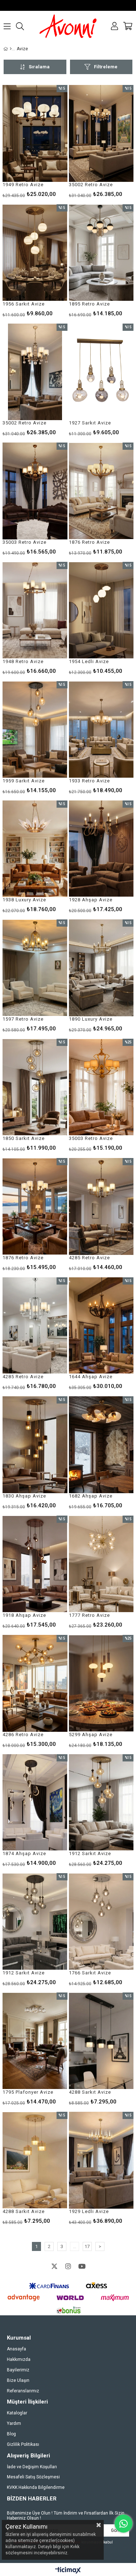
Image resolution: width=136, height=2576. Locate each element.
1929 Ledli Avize (89, 2211)
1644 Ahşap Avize (91, 1377)
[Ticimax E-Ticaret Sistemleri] (68, 2571)
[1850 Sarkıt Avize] (35, 1087)
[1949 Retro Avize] (35, 133)
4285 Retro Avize (89, 1258)
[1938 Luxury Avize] (35, 849)
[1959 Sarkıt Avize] (35, 730)
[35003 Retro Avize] (35, 491)
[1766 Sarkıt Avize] (101, 1922)
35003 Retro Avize (24, 542)
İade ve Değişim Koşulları (32, 2467)
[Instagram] (68, 2266)
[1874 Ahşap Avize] (35, 1803)
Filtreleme (106, 67)
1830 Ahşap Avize (24, 1496)
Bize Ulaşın (18, 2380)
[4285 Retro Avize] (101, 1206)
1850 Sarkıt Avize (24, 1138)
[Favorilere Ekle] (35, 141)
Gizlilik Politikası (23, 2444)
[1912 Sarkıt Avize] (101, 1803)
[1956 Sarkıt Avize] (35, 253)
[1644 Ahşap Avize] (101, 1326)
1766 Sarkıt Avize (90, 1973)
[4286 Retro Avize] (35, 1683)
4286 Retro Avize (23, 1735)
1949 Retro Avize (23, 185)
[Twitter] (54, 2266)
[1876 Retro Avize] (101, 491)
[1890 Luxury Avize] (101, 968)
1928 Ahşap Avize (91, 900)
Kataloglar (17, 2413)
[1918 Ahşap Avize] (35, 1564)
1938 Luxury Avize (24, 900)
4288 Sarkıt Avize (90, 2092)
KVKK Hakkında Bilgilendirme (36, 2487)
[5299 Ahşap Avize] (101, 1683)
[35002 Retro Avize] (101, 133)
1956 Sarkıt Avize (24, 304)
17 (87, 2246)
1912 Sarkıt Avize (90, 1853)
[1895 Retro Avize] (101, 253)
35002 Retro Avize (91, 185)
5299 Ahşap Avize (91, 1735)
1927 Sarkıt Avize (90, 423)
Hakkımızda (19, 2359)
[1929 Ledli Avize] (101, 2160)
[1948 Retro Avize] (35, 610)
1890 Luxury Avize (91, 1019)
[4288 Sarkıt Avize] (101, 2041)
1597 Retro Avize (23, 1019)
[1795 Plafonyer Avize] (35, 2041)
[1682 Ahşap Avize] (101, 1445)
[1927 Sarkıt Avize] (101, 372)
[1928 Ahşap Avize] (101, 849)
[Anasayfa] (11, 49)
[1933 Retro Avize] (101, 730)
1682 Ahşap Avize (91, 1496)
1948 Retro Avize (23, 661)
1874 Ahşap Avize (24, 1853)
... (75, 2246)
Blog (11, 2434)
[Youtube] (82, 2266)
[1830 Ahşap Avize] (35, 1445)
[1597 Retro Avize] (35, 968)
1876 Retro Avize (89, 542)
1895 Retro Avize (89, 304)
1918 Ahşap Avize (24, 1615)
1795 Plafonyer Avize (28, 2092)
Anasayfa (17, 2349)
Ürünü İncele (48, 141)
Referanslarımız (23, 2391)
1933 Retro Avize (89, 781)
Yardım (14, 2423)
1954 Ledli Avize (89, 661)
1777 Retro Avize (89, 1615)
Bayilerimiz (18, 2370)
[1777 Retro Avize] (101, 1564)
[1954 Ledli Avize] (101, 610)
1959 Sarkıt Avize (24, 781)
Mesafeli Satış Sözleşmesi (33, 2477)
